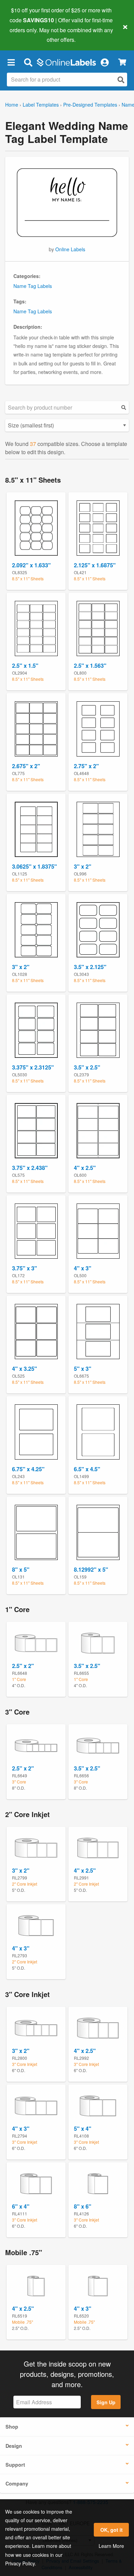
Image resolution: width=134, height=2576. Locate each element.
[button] (11, 62)
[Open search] (121, 80)
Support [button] (15, 2465)
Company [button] (17, 2483)
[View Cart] (122, 62)
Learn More (111, 2546)
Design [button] (14, 2446)
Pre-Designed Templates (90, 105)
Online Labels (70, 249)
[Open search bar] (28, 62)
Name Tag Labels (33, 286)
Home (12, 105)
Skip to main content (25, 35)
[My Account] (104, 62)
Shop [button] (12, 2427)
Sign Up (106, 2402)
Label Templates (41, 105)
